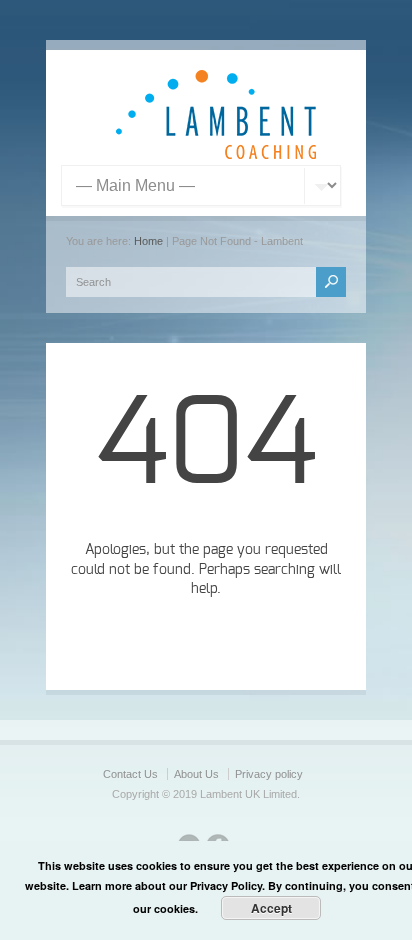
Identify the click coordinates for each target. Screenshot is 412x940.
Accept (271, 908)
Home (148, 241)
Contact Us (130, 774)
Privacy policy (269, 774)
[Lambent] (216, 155)
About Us (196, 774)
